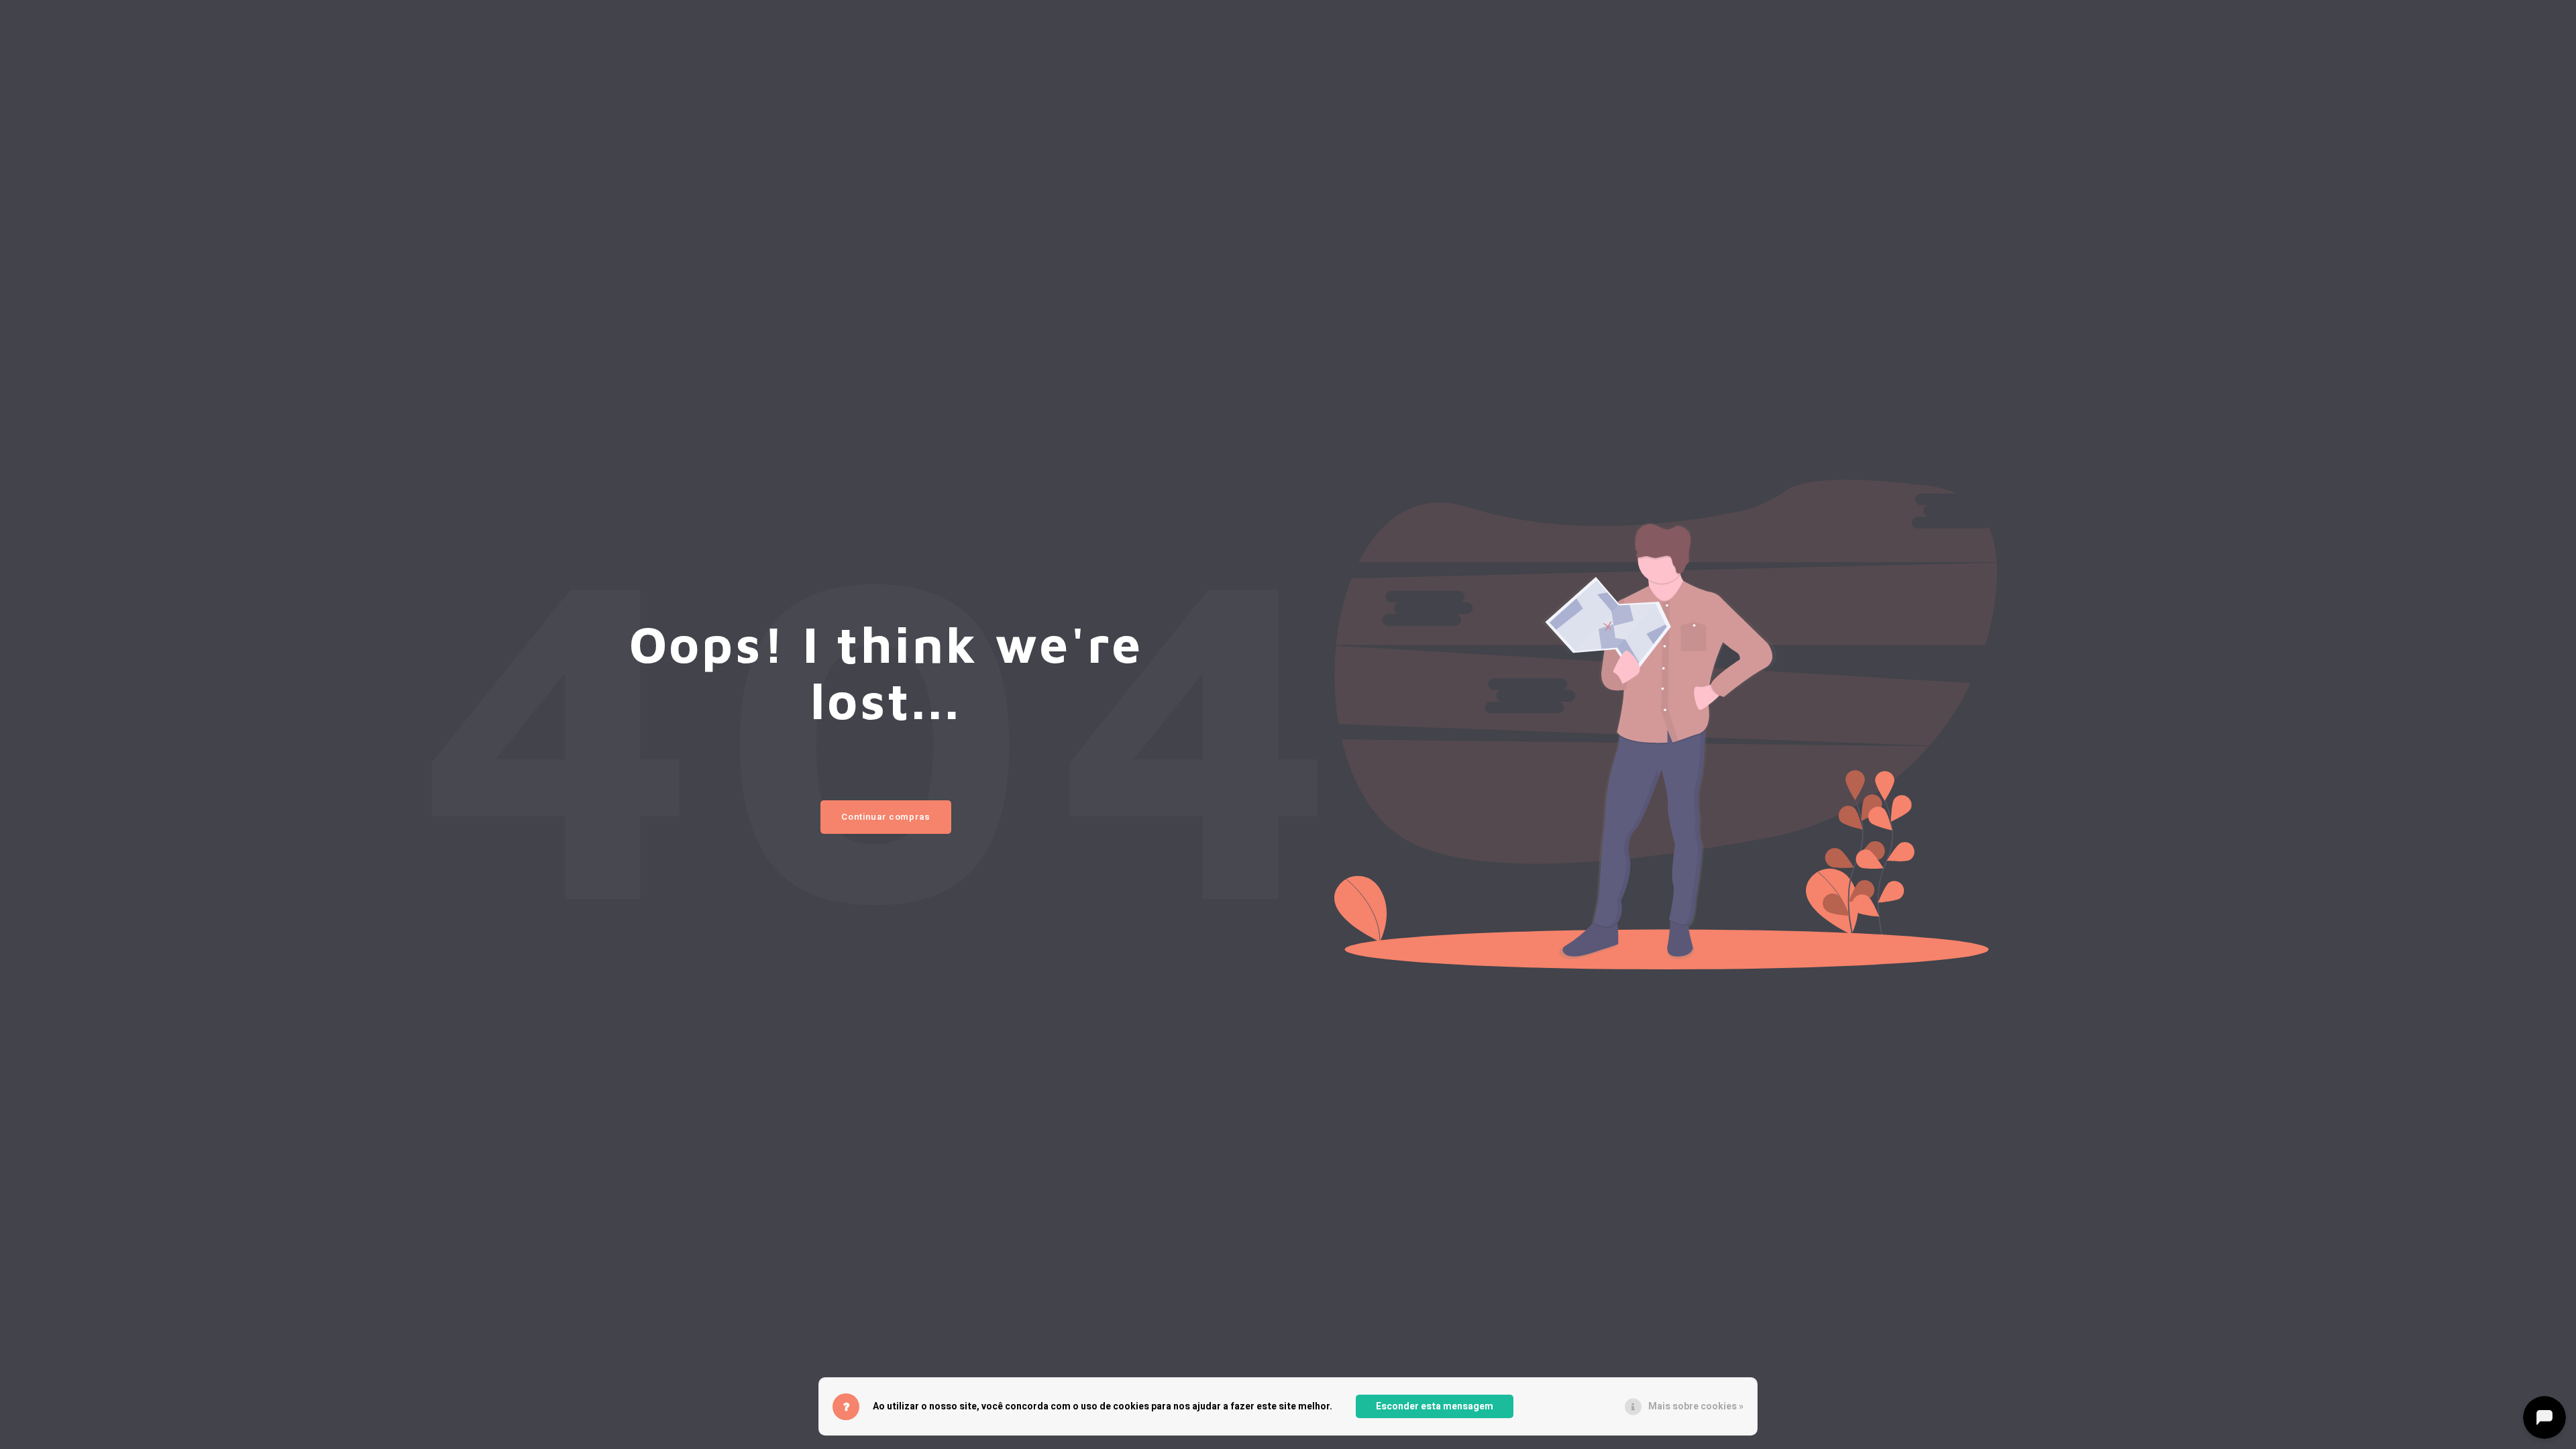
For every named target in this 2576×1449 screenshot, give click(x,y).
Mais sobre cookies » (1696, 1406)
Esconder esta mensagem (1435, 1406)
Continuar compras (885, 817)
